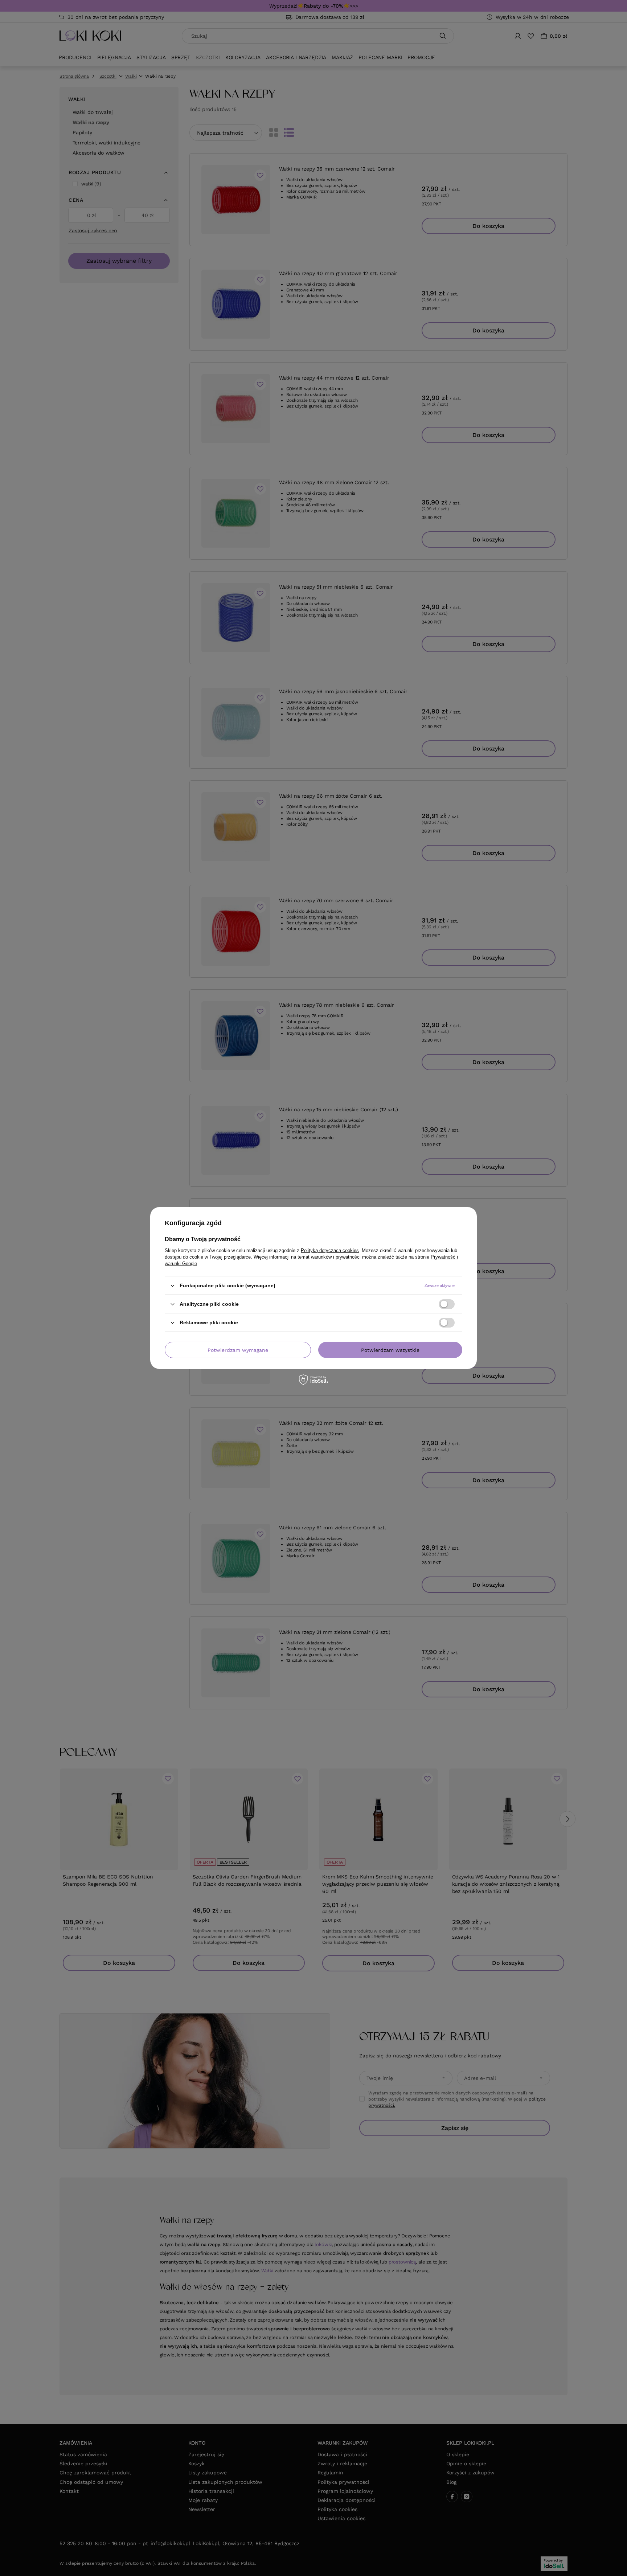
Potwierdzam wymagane (238, 1350)
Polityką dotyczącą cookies (330, 1250)
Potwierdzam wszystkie (390, 1350)
